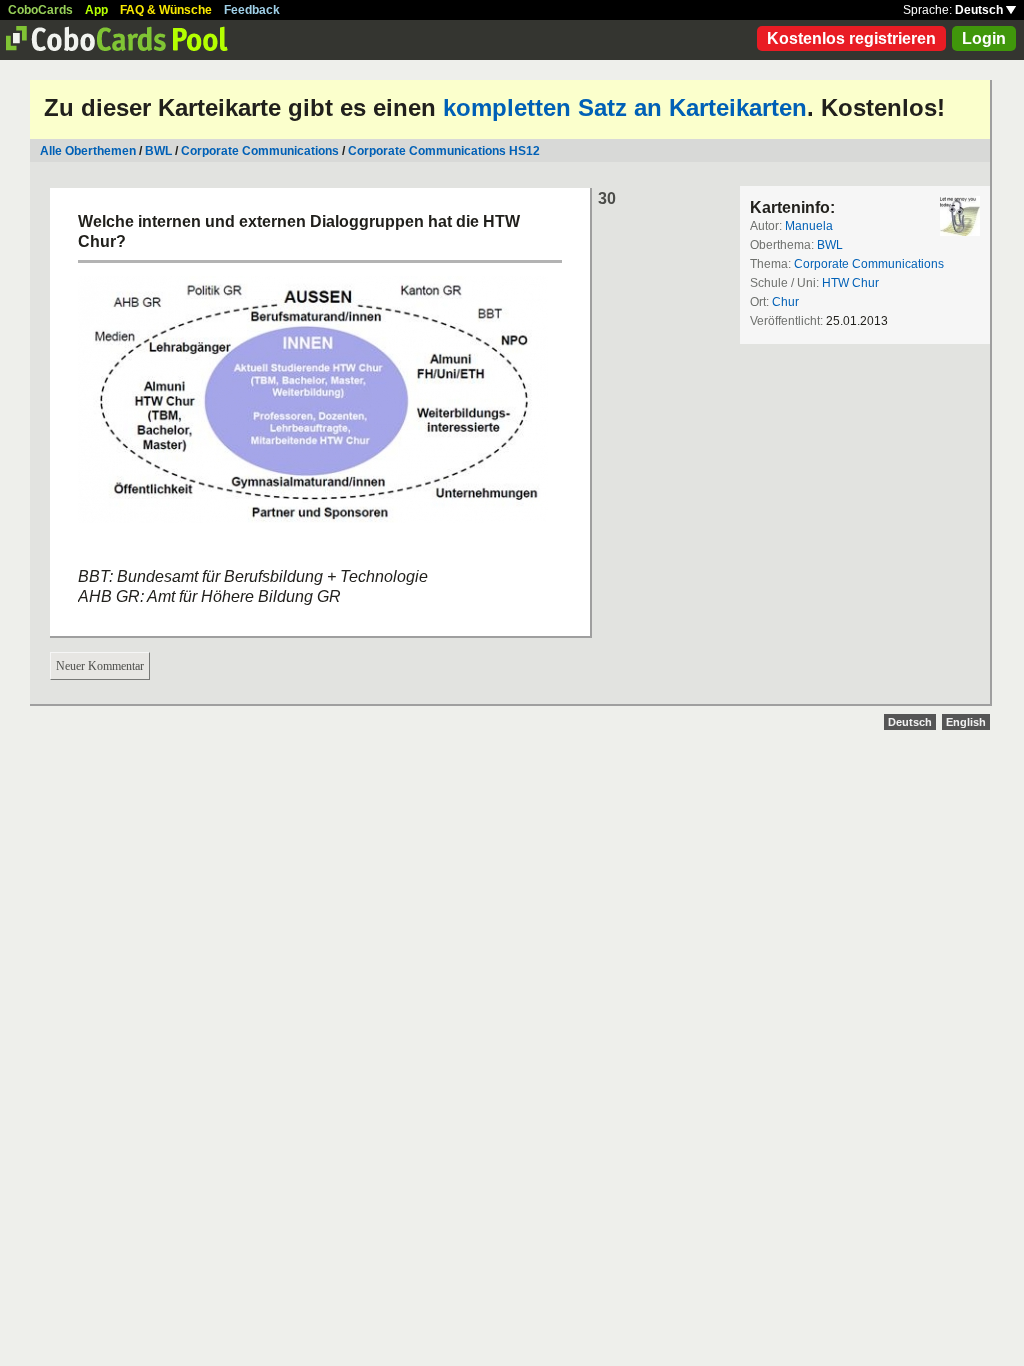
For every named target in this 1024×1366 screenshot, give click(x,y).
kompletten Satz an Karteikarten (625, 107)
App (96, 10)
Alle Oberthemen (88, 151)
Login (984, 38)
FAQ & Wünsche (166, 10)
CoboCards (40, 10)
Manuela (809, 226)
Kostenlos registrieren (851, 38)
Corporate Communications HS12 (444, 151)
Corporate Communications (260, 151)
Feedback (252, 10)
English (966, 722)
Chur (785, 302)
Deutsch (980, 10)
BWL (158, 151)
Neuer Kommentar (100, 666)
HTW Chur (850, 283)
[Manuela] (960, 216)
